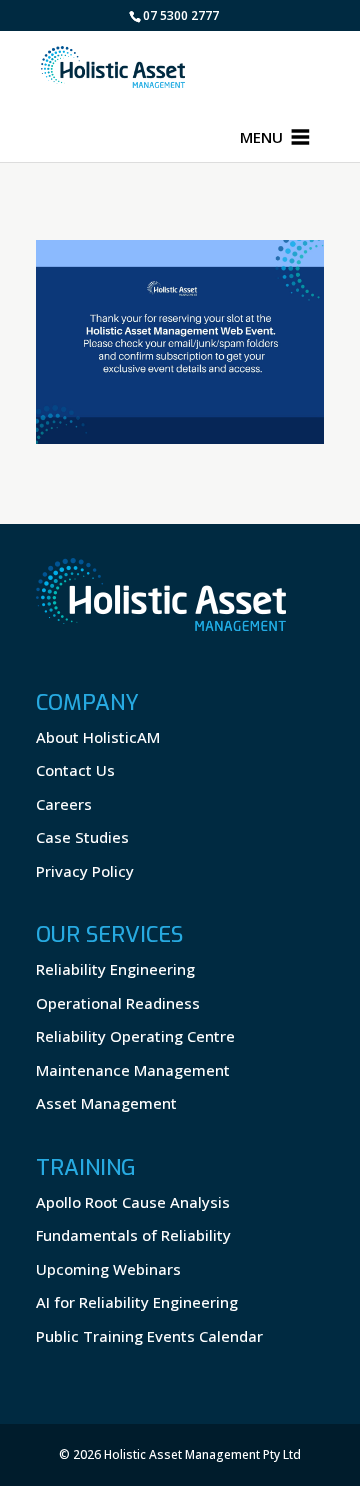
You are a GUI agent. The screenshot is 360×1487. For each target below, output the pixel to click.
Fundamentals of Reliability (133, 1235)
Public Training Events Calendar (149, 1336)
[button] (261, 137)
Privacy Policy (85, 871)
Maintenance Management (133, 1070)
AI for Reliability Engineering (137, 1302)
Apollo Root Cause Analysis (133, 1202)
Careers (64, 804)
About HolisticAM (98, 737)
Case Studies (82, 837)
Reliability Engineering (115, 969)
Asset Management (106, 1103)
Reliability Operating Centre (135, 1036)
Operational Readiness (118, 1003)
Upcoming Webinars (108, 1269)
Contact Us (75, 770)
